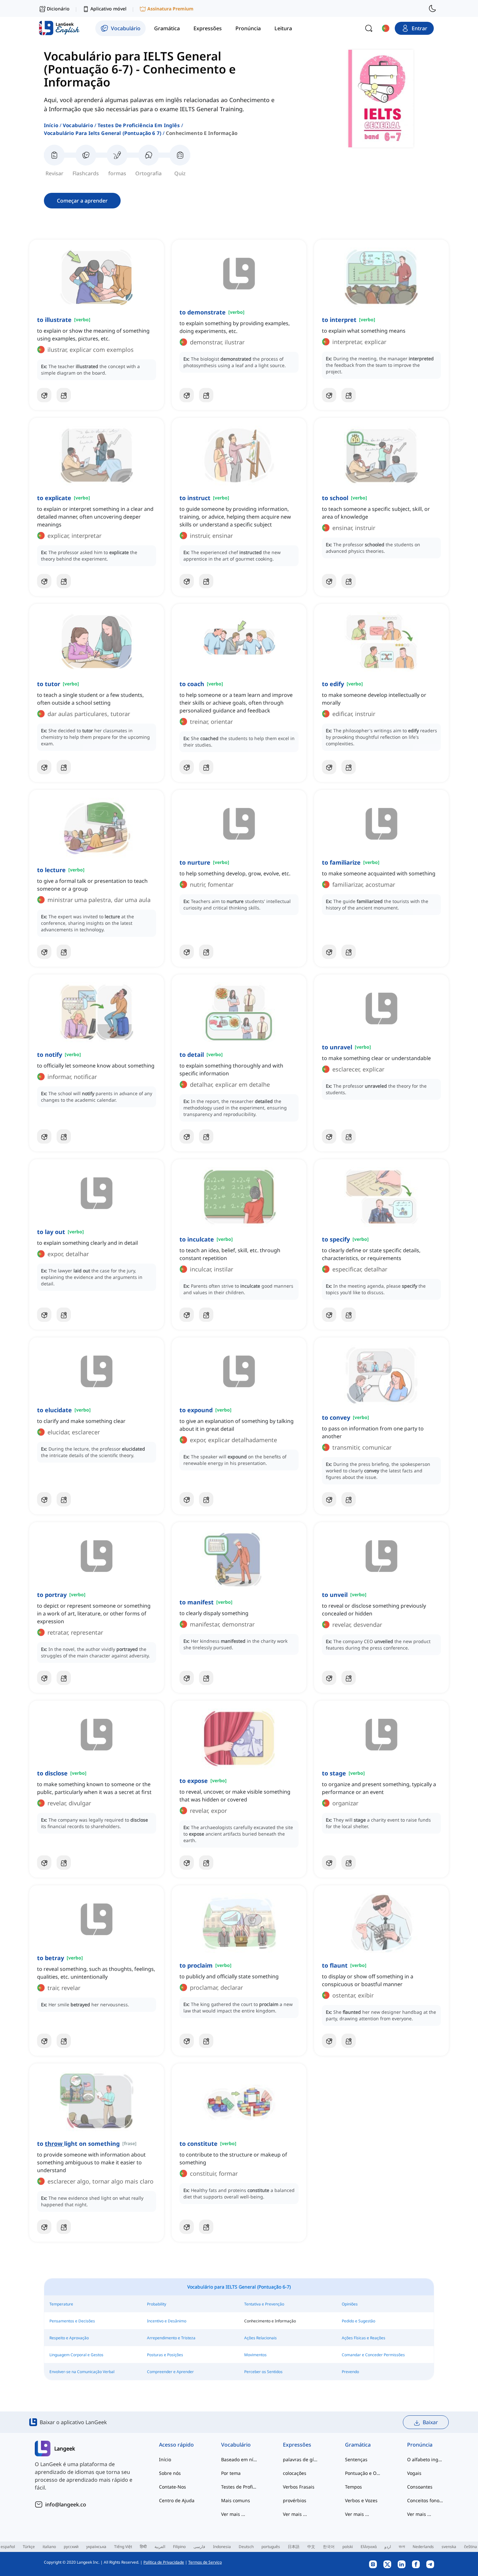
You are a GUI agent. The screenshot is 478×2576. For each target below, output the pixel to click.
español (8, 2547)
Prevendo (350, 2372)
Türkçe (29, 2547)
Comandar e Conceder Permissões (373, 2355)
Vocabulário (78, 125)
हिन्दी (143, 2547)
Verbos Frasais (299, 2487)
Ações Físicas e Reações (364, 2338)
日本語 (294, 2547)
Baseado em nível (239, 2459)
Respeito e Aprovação (69, 2338)
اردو (388, 2547)
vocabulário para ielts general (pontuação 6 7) (103, 133)
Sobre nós (170, 2473)
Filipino (179, 2547)
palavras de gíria (301, 2459)
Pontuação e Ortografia (363, 2473)
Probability (157, 2304)
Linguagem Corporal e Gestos (76, 2355)
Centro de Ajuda (177, 2500)
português (271, 2547)
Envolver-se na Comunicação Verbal (82, 2372)
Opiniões (350, 2304)
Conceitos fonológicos (425, 2500)
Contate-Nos (173, 2487)
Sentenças (356, 2459)
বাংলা (402, 2547)
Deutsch (246, 2547)
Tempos (353, 2487)
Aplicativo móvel (108, 9)
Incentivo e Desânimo (167, 2321)
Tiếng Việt (123, 2547)
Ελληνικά (369, 2547)
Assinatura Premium (170, 9)
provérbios (295, 2500)
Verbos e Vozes (361, 2500)
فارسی (199, 2547)
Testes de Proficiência (239, 2487)
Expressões (297, 2445)
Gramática (358, 2445)
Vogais (414, 2473)
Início (51, 125)
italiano (49, 2547)
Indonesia (222, 2547)
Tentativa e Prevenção (264, 2304)
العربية (160, 2547)
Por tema (231, 2473)
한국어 (329, 2547)
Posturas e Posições (165, 2355)
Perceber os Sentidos (263, 2372)
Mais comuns (236, 2500)
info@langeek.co (66, 2504)
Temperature (61, 2304)
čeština (471, 2547)
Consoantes (420, 2487)
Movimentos (255, 2355)
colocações (295, 2473)
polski (348, 2547)
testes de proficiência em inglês (139, 125)
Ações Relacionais (260, 2338)
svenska (449, 2547)
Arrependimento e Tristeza (171, 2338)
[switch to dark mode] (432, 8)
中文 (311, 2547)
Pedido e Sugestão (358, 2321)
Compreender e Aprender (170, 2372)
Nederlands (423, 2547)
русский (71, 2547)
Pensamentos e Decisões (72, 2321)
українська (96, 2547)
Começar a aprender (82, 201)
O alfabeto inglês (425, 2459)
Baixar (430, 2422)
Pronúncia (420, 2445)
